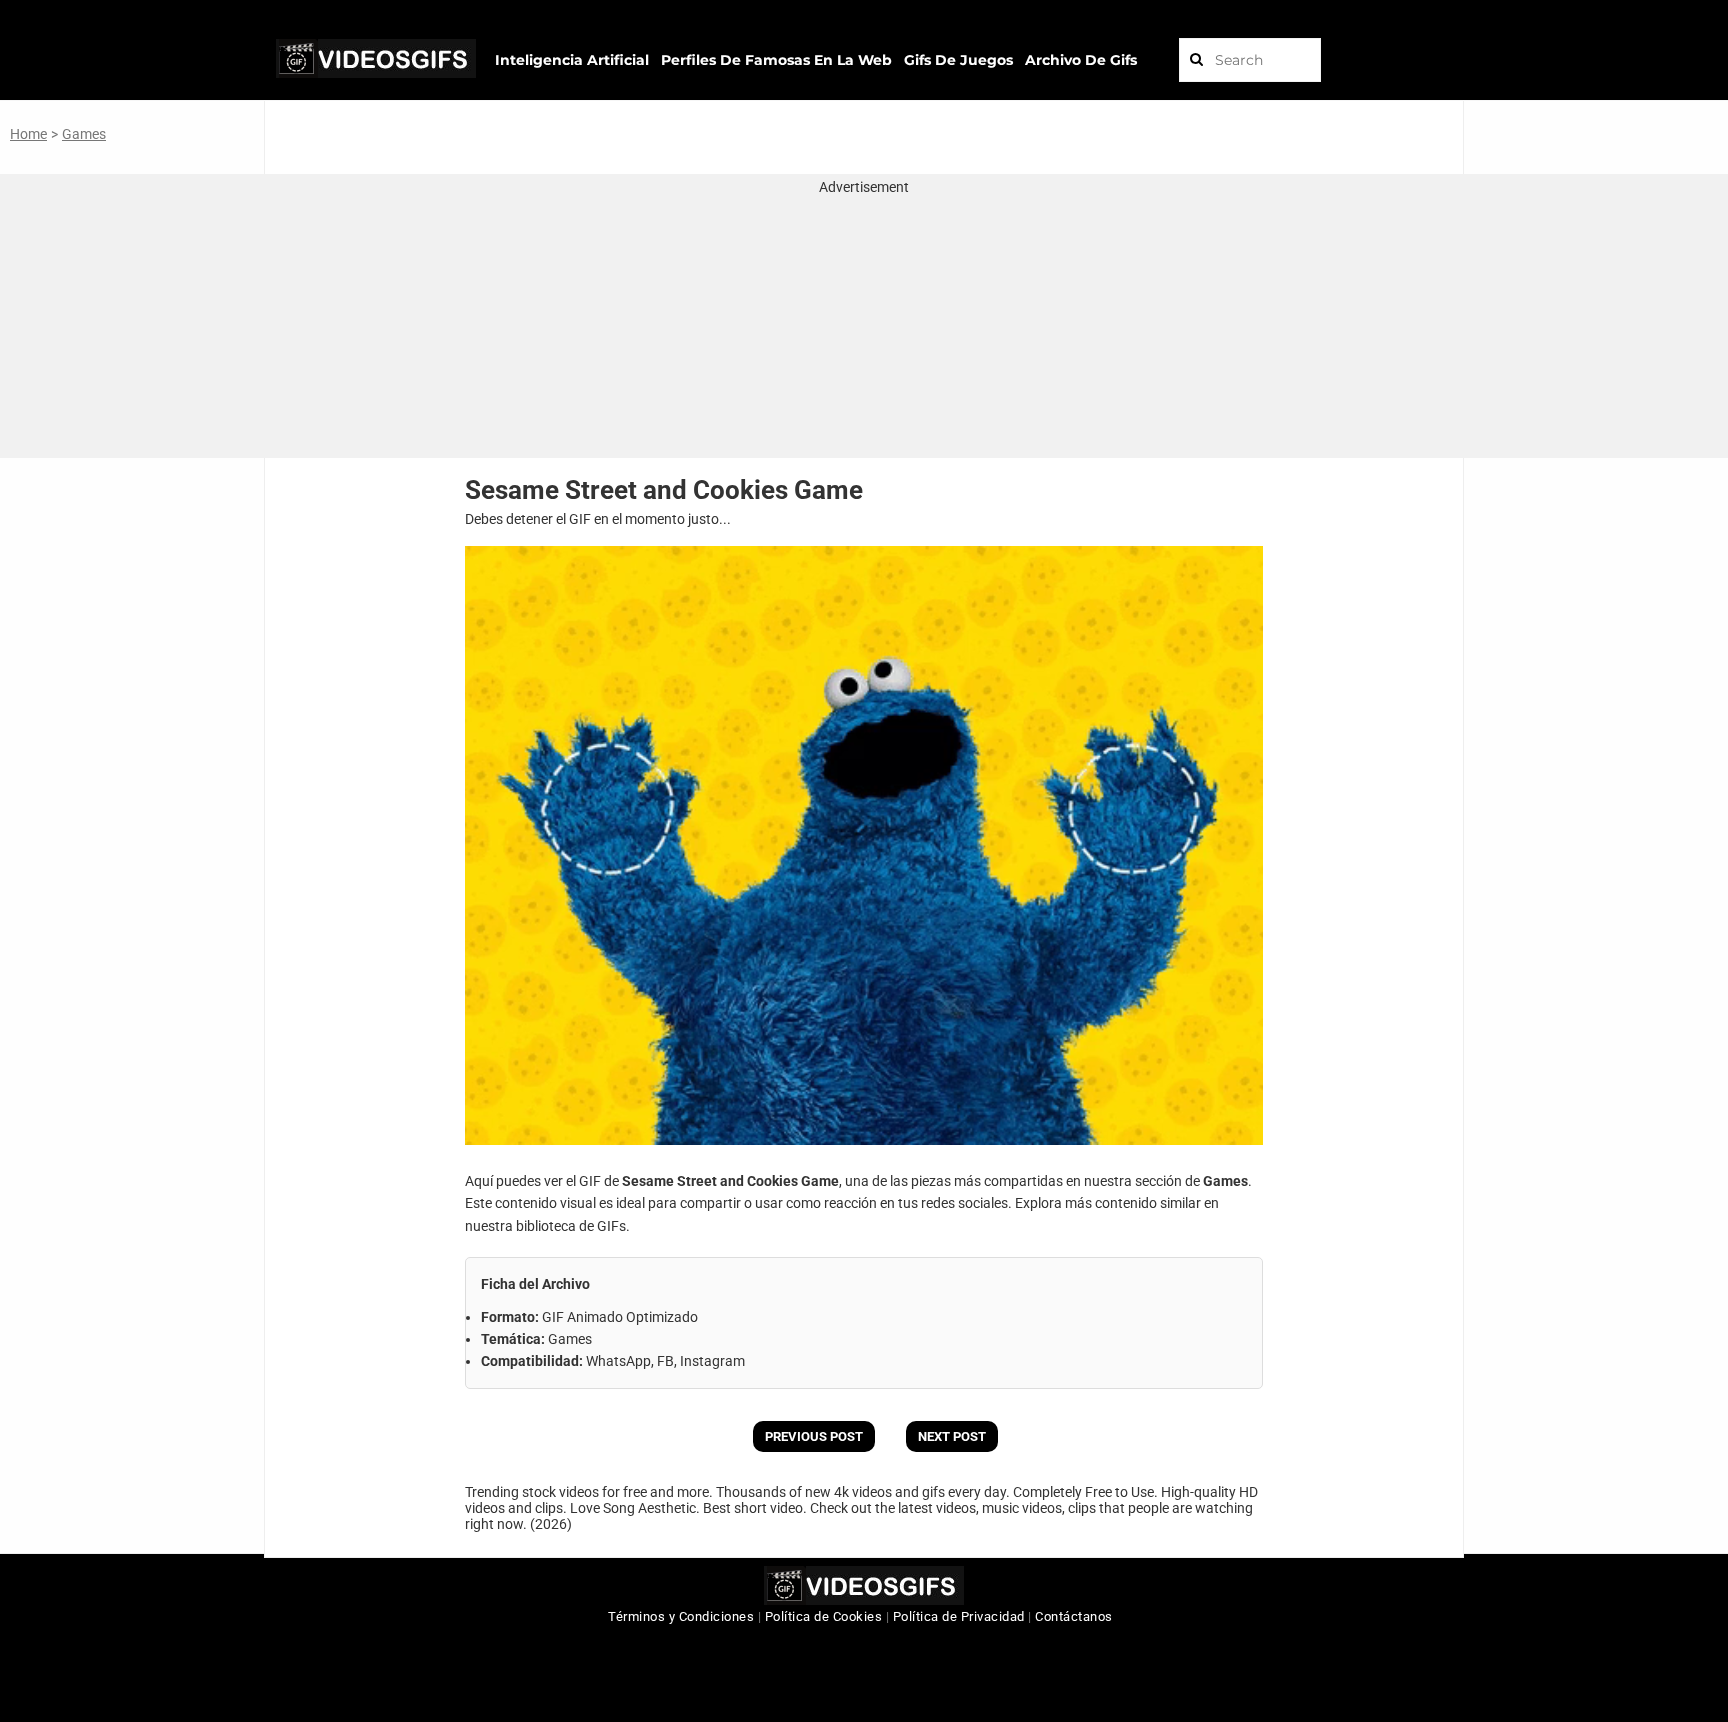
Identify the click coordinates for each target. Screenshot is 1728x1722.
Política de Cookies (824, 1616)
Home (28, 134)
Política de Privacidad (959, 1616)
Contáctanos (1074, 1616)
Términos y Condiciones (681, 1616)
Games (84, 134)
